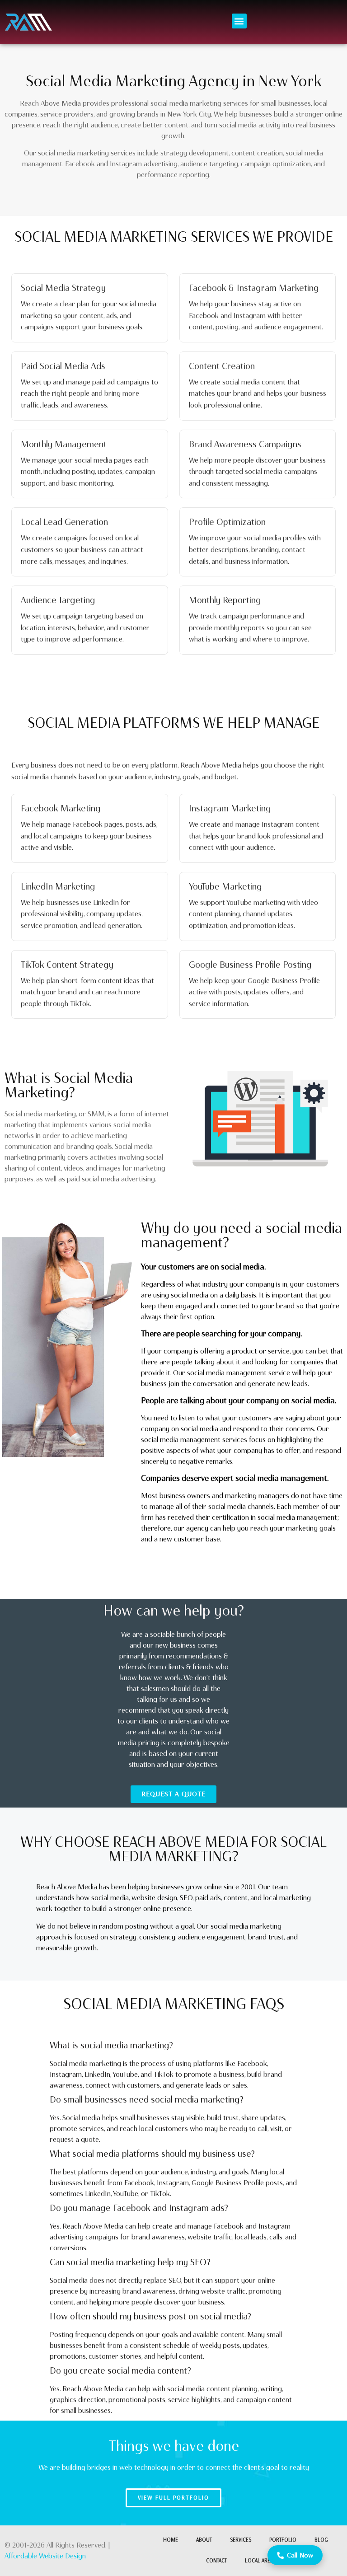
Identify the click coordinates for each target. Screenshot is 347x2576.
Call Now (300, 2555)
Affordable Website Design (45, 2556)
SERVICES (241, 2540)
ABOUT (204, 2540)
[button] (239, 21)
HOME (171, 2540)
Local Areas (260, 2561)
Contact (216, 2561)
